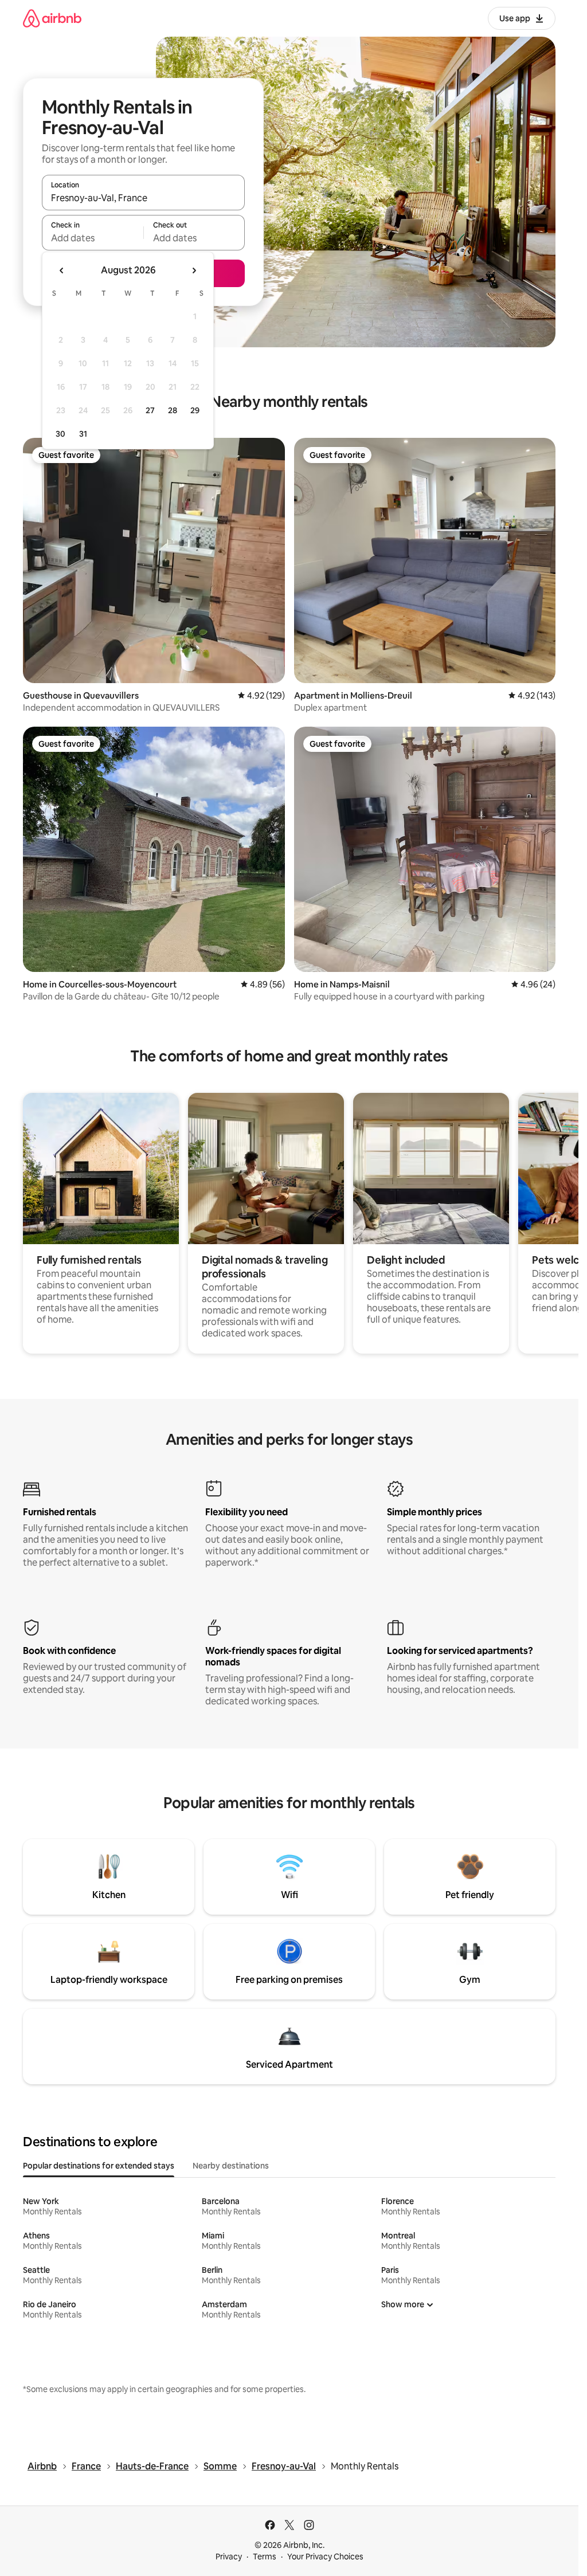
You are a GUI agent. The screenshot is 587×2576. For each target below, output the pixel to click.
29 (195, 410)
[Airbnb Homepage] (52, 18)
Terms (265, 2557)
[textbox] (93, 238)
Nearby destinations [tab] (231, 2166)
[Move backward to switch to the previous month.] (62, 270)
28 (173, 410)
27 (150, 410)
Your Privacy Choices (325, 2557)
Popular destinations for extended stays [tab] (99, 2166)
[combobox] (143, 198)
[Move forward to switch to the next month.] (194, 270)
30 (60, 434)
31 (83, 434)
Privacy (229, 2557)
